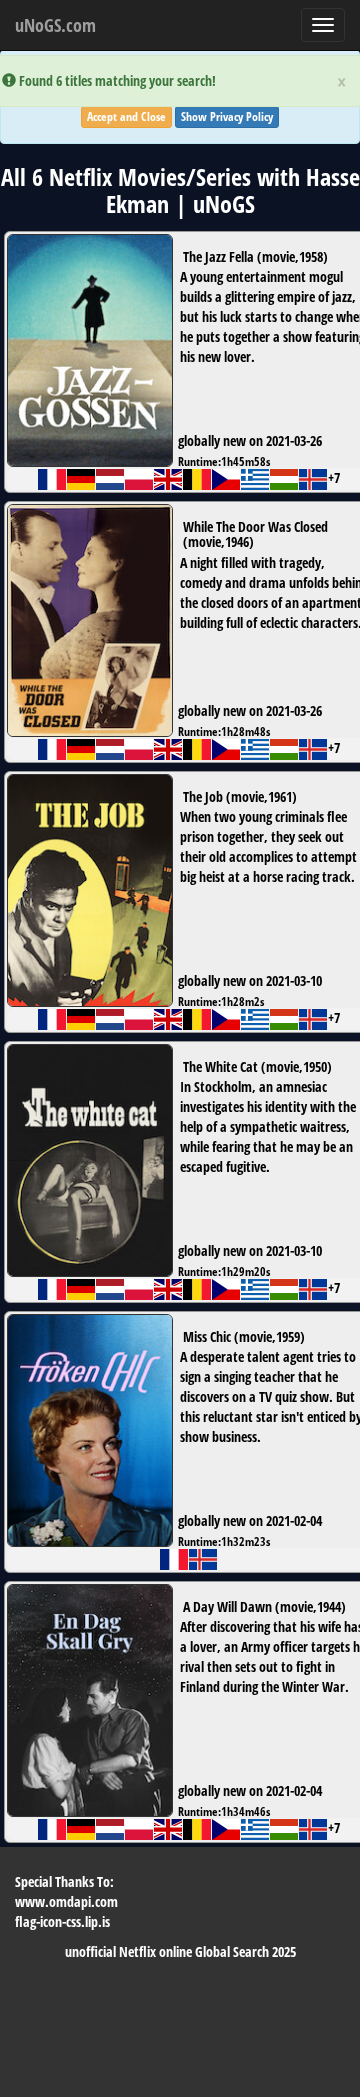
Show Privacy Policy (227, 116)
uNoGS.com (55, 25)
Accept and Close (126, 116)
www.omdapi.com (66, 1901)
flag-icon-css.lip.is (62, 1921)
